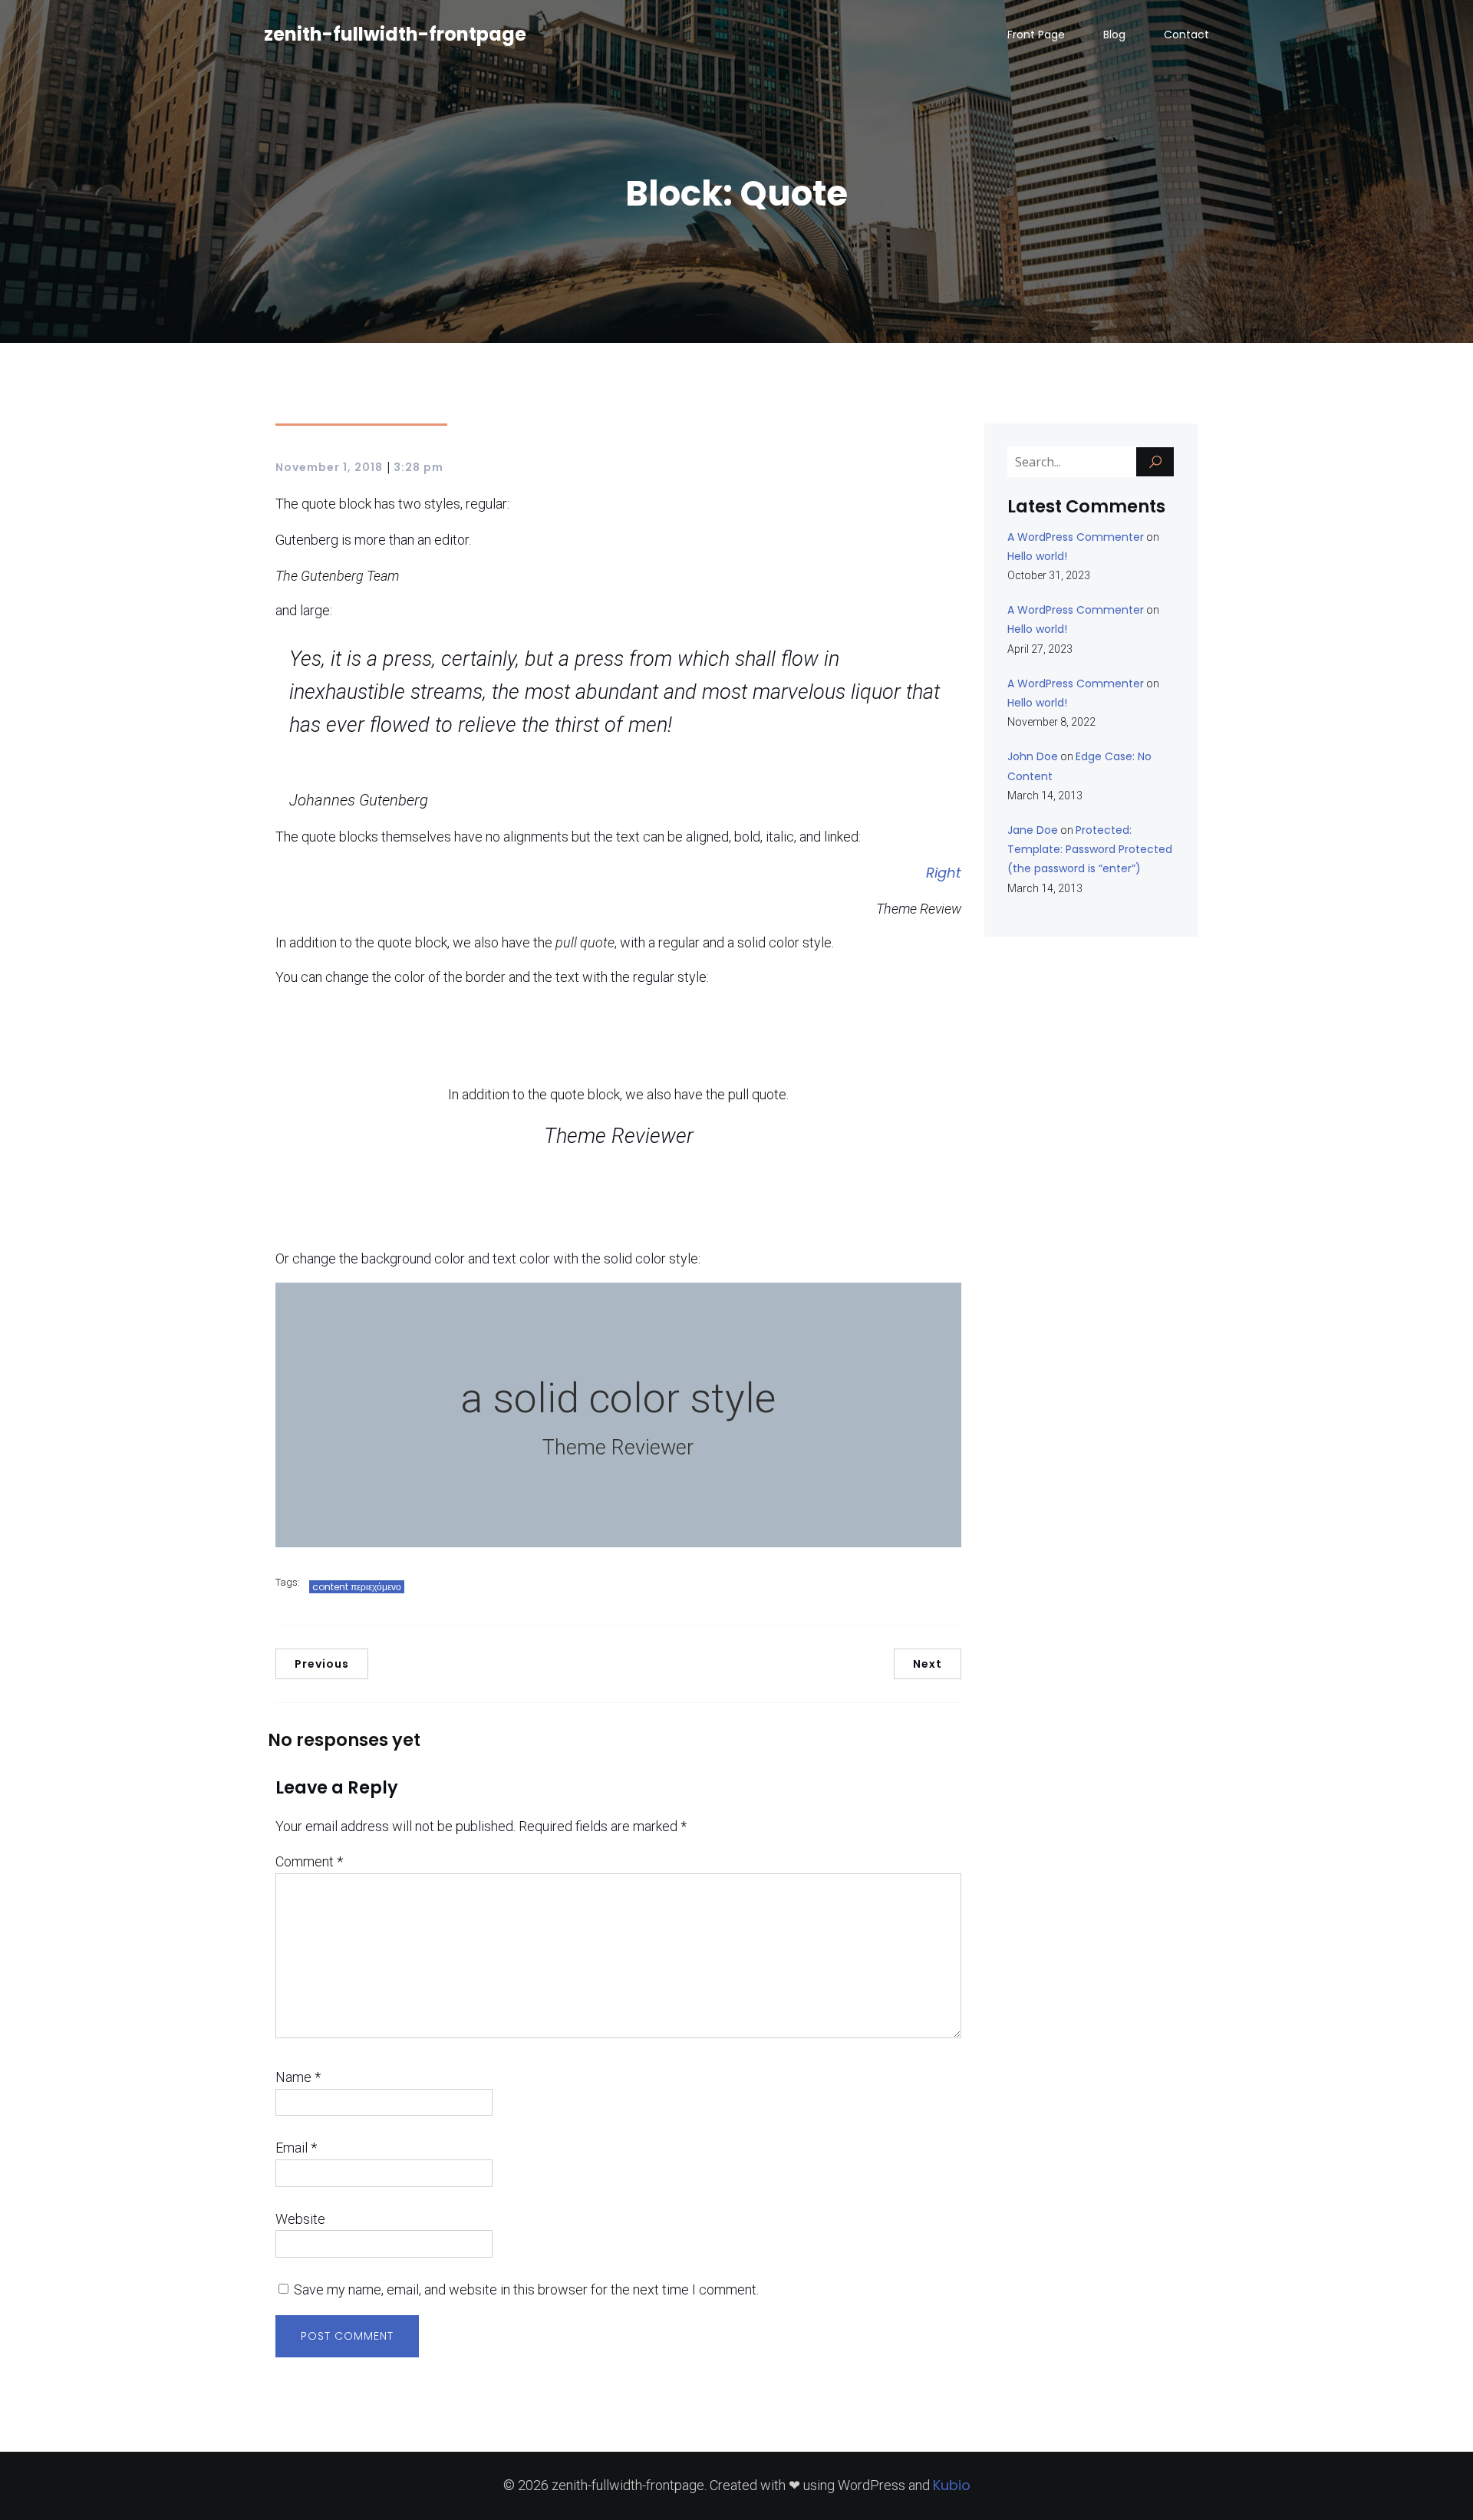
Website (300, 2219)
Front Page (1036, 35)
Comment (309, 1861)
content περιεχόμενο (357, 1587)
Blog (1114, 35)
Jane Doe (1033, 830)
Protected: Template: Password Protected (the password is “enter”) (1090, 849)
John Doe (1033, 756)
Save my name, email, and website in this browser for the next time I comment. (526, 2289)
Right (944, 873)
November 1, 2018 (329, 467)
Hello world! (1037, 556)
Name (298, 2077)
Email (296, 2148)
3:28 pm (419, 467)
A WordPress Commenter (1076, 537)
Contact (1186, 35)
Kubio (952, 2485)
